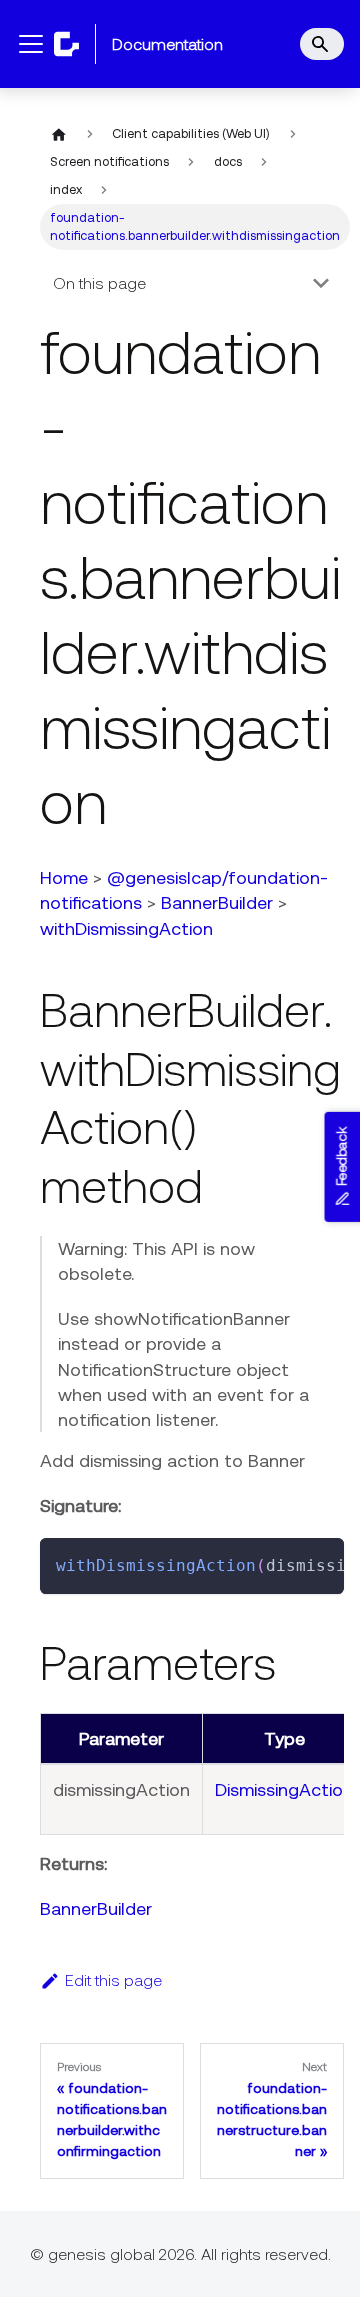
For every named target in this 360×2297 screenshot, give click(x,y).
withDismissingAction (126, 928)
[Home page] (59, 134)
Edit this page (113, 1980)
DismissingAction (284, 1789)
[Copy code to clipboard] (319, 1563)
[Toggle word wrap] (283, 1563)
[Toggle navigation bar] (31, 44)
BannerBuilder (217, 902)
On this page (99, 283)
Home (64, 877)
